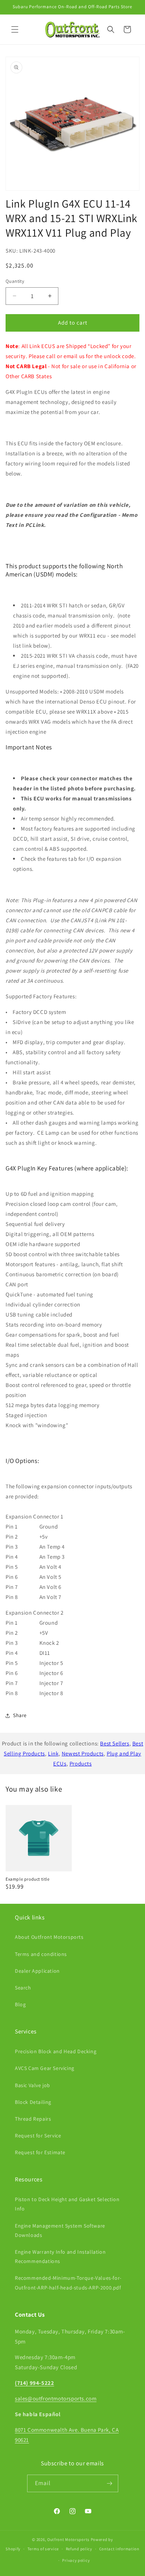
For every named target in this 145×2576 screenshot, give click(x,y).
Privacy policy (76, 2560)
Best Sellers (115, 1743)
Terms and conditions (41, 1954)
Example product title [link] (28, 1879)
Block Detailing (33, 2102)
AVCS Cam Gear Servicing (45, 2068)
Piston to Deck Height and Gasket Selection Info (67, 2204)
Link (53, 1753)
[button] (15, 29)
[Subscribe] (110, 2483)
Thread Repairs (33, 2119)
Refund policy (79, 2549)
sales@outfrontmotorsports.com (56, 2398)
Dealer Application (37, 1971)
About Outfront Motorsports (49, 1937)
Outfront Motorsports (68, 2539)
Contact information (119, 2549)
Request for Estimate (40, 2152)
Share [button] (20, 1715)
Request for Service (38, 2136)
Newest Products (83, 1753)
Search (23, 1988)
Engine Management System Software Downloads (60, 2230)
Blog (20, 2004)
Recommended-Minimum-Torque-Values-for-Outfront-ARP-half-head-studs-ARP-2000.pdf (68, 2283)
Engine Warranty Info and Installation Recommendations (60, 2256)
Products (81, 1763)
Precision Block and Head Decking (56, 2051)
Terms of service (43, 2549)
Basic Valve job (33, 2085)
